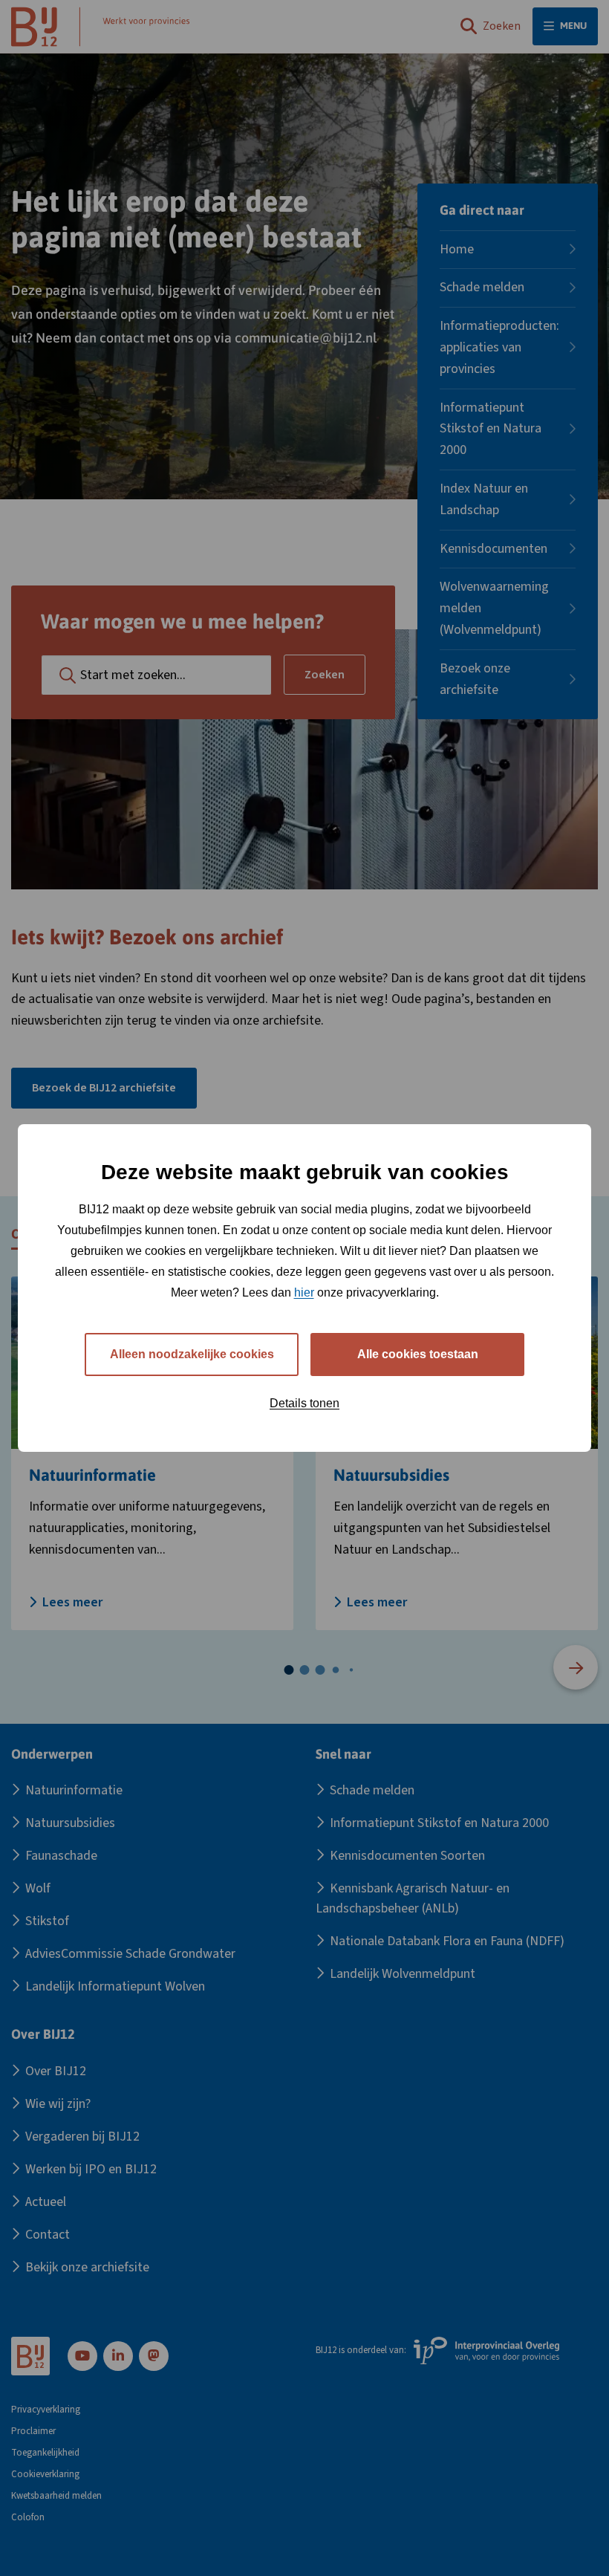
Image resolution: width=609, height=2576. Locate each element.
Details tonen (304, 1403)
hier (304, 1292)
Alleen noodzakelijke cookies (192, 1354)
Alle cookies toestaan (418, 1354)
